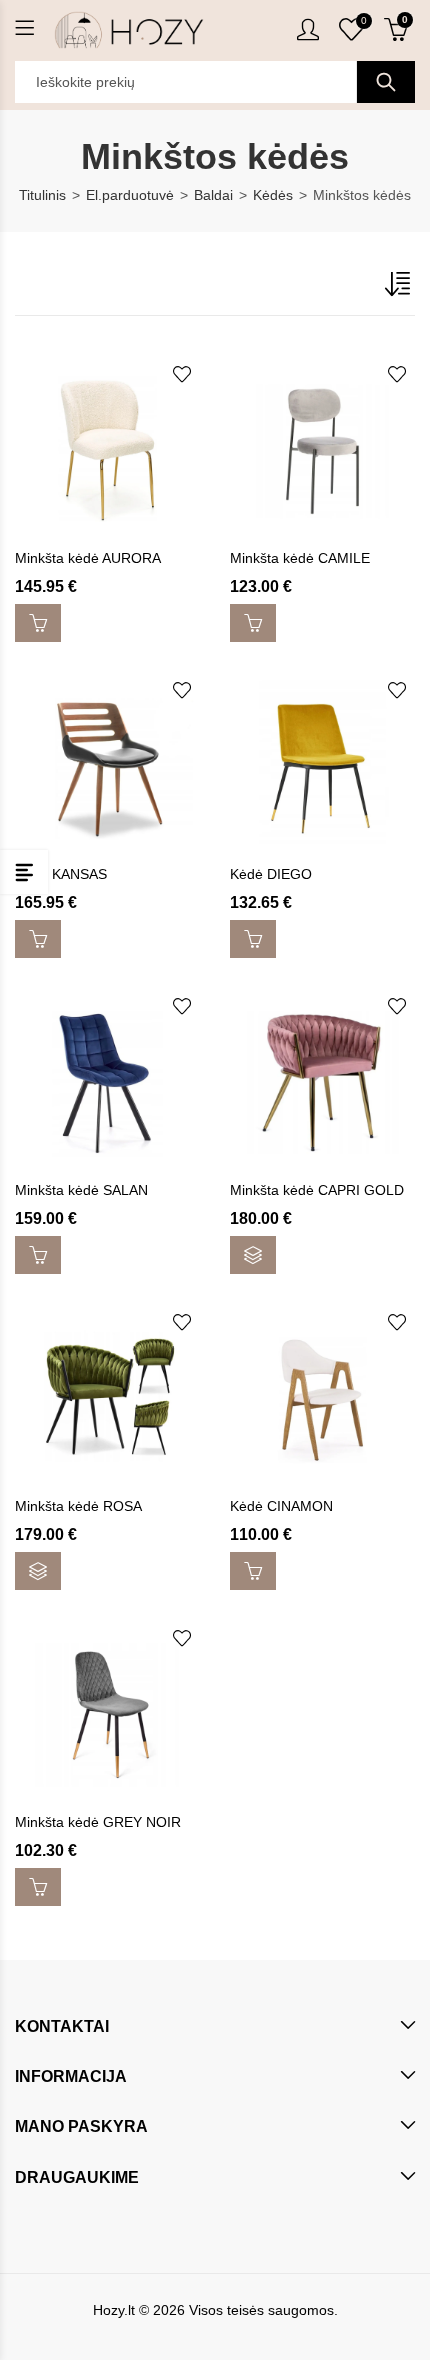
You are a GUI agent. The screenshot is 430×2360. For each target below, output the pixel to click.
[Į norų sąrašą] (182, 374)
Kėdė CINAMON (281, 1506)
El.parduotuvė (130, 195)
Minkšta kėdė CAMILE (300, 558)
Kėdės (273, 195)
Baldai (213, 195)
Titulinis (42, 195)
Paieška (386, 82)
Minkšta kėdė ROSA (78, 1506)
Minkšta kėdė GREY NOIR (98, 1822)
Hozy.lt (114, 2310)
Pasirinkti (253, 1255)
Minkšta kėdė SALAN (81, 1190)
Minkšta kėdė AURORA (88, 558)
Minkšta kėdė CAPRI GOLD (317, 1190)
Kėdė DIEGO (271, 874)
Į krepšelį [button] (38, 623)
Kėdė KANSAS (61, 874)
